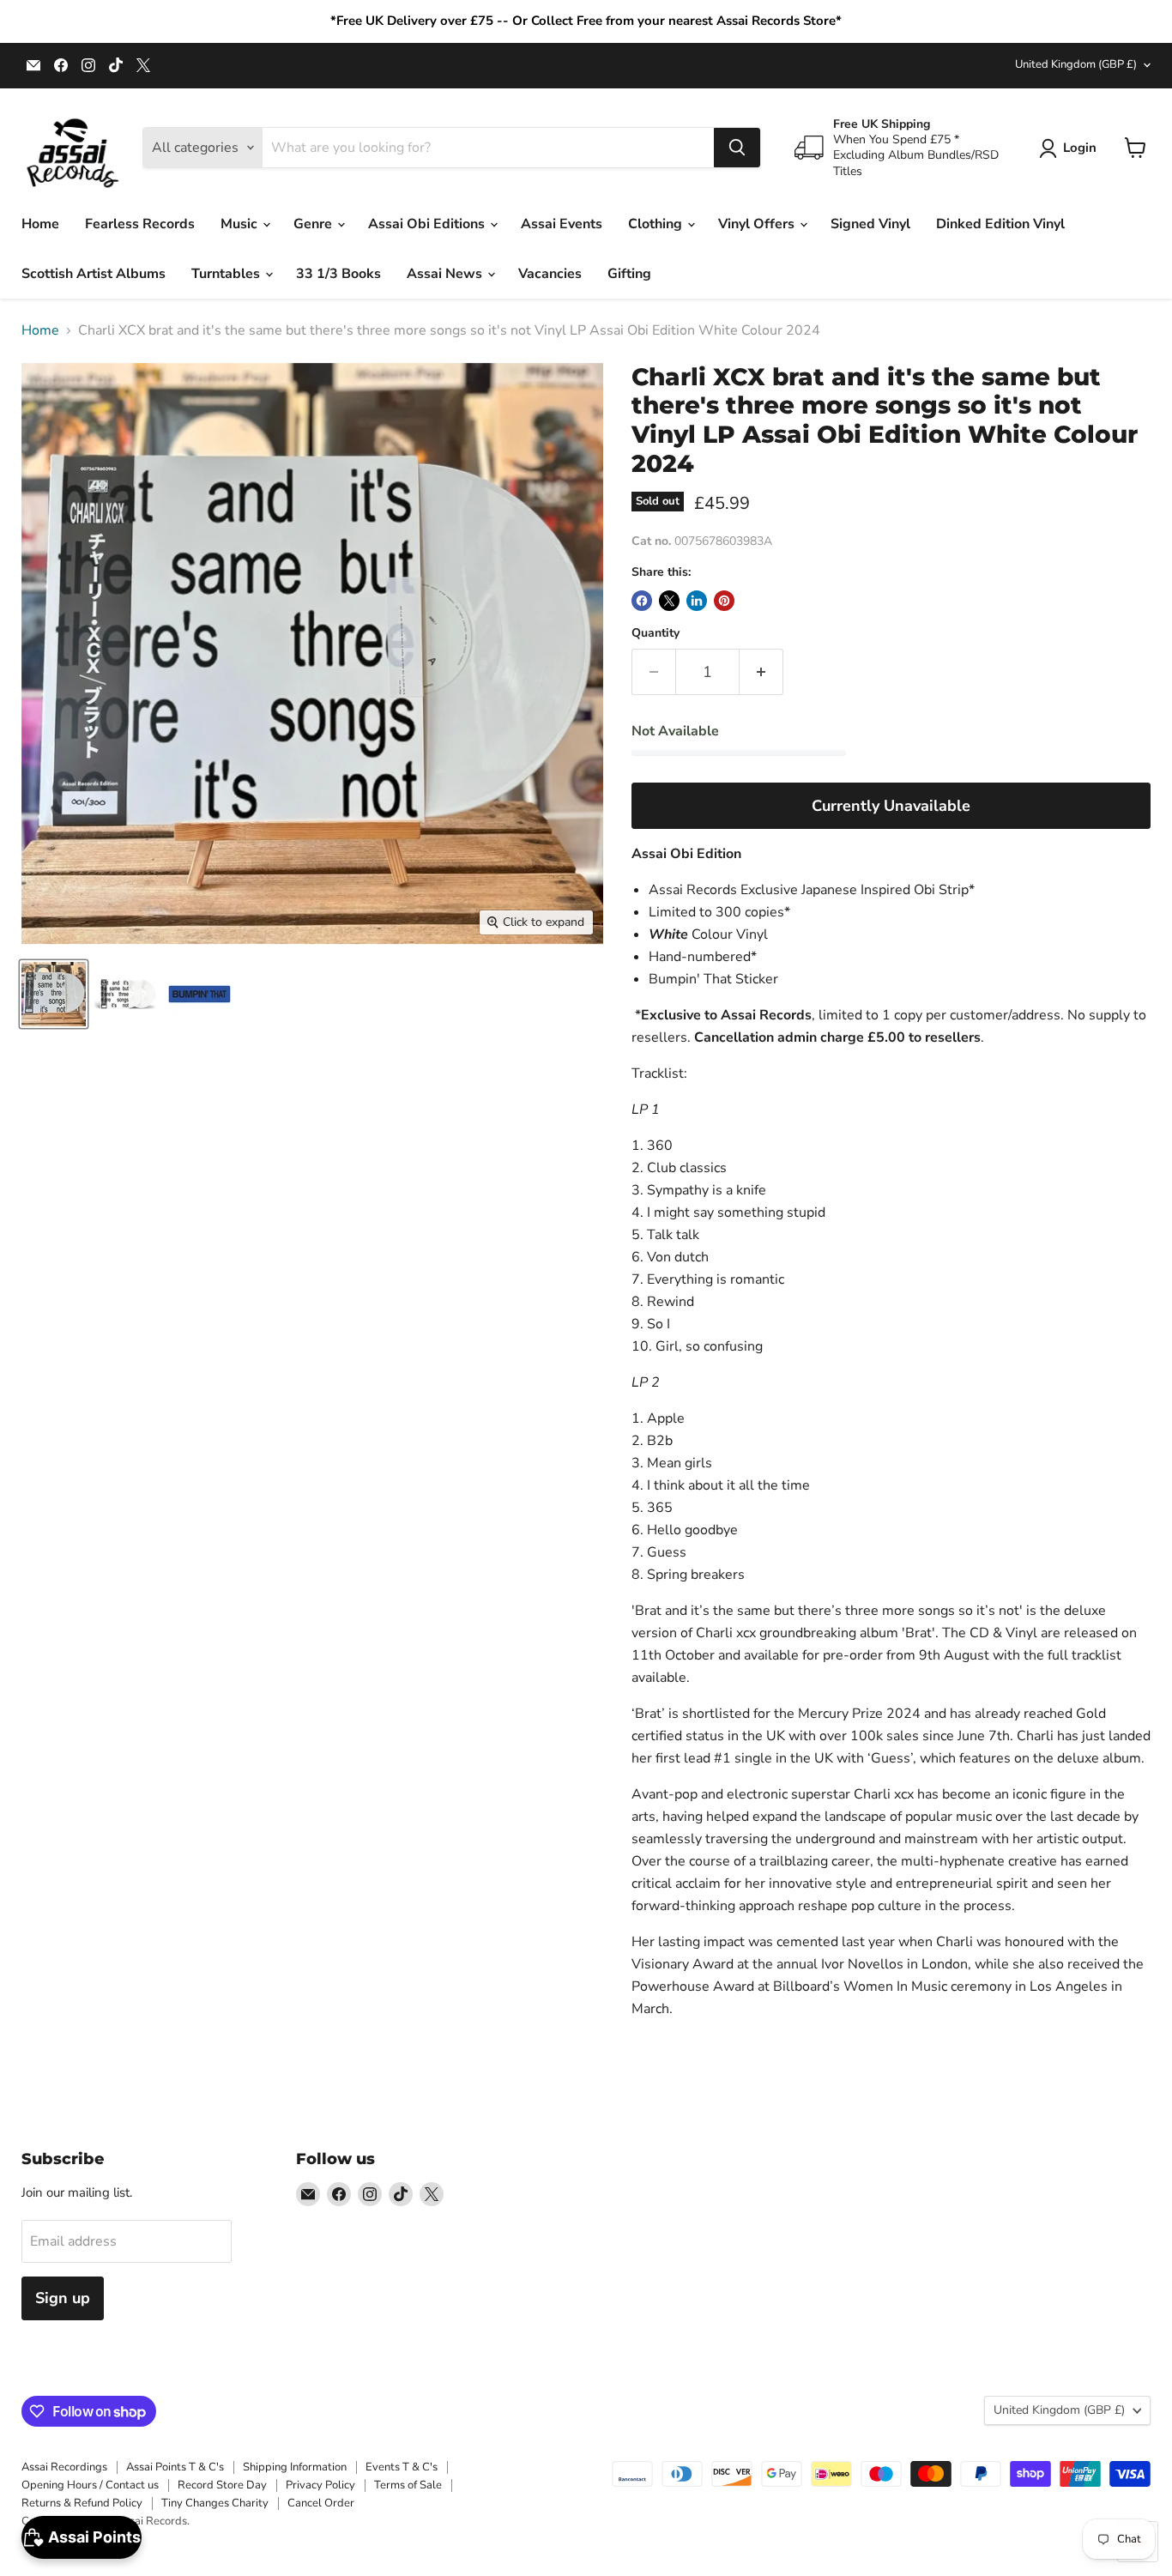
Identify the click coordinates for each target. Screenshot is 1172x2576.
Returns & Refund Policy (82, 2503)
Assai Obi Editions (428, 224)
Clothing (657, 224)
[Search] (737, 148)
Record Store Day (222, 2485)
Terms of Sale (408, 2485)
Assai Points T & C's (175, 2467)
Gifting (629, 274)
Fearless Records (140, 224)
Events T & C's (402, 2467)
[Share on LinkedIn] (697, 601)
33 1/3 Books (338, 274)
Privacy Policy (320, 2485)
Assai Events (562, 224)
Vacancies (550, 274)
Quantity (655, 633)
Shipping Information (295, 2467)
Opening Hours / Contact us (90, 2485)
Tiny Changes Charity (215, 2503)
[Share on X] (669, 601)
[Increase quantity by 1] (761, 672)
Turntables (227, 274)
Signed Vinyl (870, 224)
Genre (314, 224)
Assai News (446, 274)
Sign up (63, 2298)
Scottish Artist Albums (94, 274)
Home (40, 224)
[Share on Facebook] (642, 601)
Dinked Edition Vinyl (1000, 224)
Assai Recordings (64, 2467)
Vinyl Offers (758, 224)
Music (241, 224)
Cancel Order (321, 2503)
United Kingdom (1076, 64)
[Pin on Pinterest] (724, 601)
